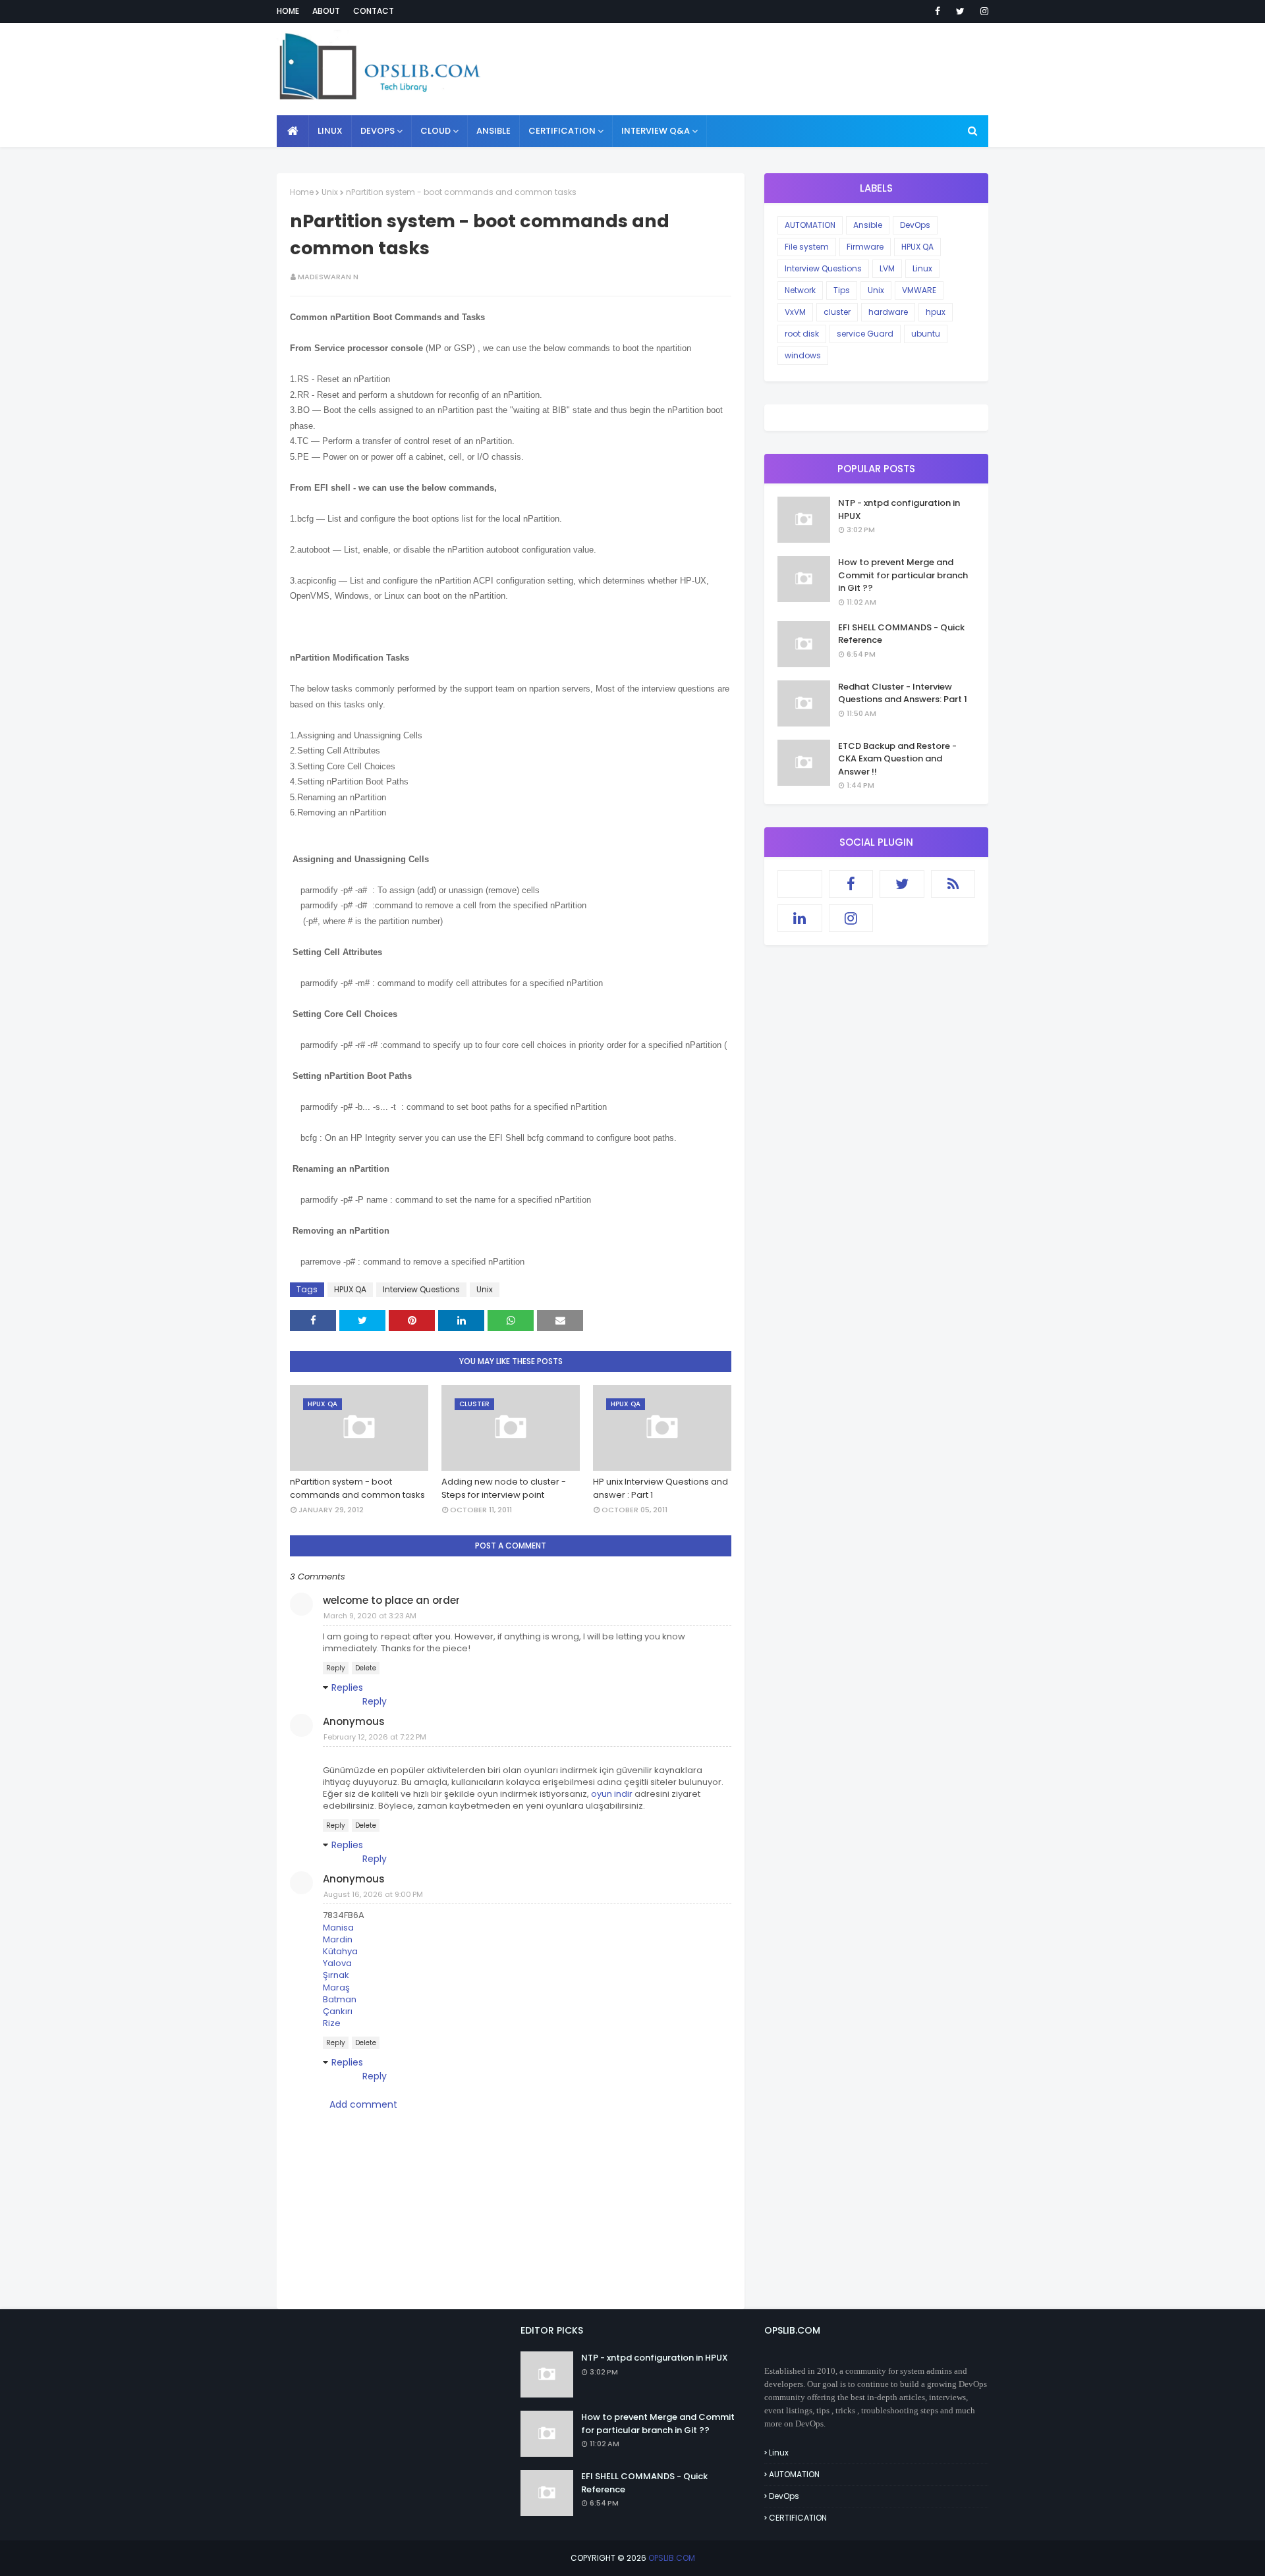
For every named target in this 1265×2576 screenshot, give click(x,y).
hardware (888, 312)
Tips (842, 290)
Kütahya (340, 1951)
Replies (347, 1687)
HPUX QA (350, 1289)
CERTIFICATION (798, 2518)
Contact (374, 11)
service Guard (865, 334)
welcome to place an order (391, 1600)
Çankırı (338, 2011)
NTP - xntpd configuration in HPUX (899, 509)
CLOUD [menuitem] (436, 131)
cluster (837, 312)
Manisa (338, 1928)
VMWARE (919, 290)
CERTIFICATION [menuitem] (562, 131)
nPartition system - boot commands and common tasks (357, 1488)
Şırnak (336, 1975)
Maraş (336, 1987)
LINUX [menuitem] (330, 131)
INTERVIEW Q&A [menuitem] (656, 131)
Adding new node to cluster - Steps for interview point (504, 1488)
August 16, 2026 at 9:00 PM (373, 1894)
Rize (332, 2023)
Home (288, 11)
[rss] (953, 884)
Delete (366, 1668)
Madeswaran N (328, 277)
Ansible (868, 225)
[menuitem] (293, 131)
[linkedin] (800, 918)
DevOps (915, 225)
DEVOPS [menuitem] (378, 131)
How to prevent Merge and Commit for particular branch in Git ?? (903, 575)
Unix (330, 192)
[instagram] (982, 11)
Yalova (337, 1963)
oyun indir (612, 1794)
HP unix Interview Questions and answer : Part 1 (661, 1488)
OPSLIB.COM (672, 2558)
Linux (922, 268)
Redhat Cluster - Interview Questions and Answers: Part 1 (903, 693)
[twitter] (960, 11)
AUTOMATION (810, 225)
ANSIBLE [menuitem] (493, 131)
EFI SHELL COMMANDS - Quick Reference (901, 634)
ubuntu (926, 334)
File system (807, 247)
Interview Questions (421, 1289)
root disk (802, 334)
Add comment (363, 2104)
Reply (336, 1668)
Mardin (338, 1939)
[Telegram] (800, 884)
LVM (887, 268)
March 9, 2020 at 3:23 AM (370, 1616)
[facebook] (938, 11)
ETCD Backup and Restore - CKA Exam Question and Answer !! (897, 759)
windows (803, 355)
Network (800, 290)
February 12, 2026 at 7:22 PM (375, 1737)
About (326, 11)
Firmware (865, 247)
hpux (936, 312)
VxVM (795, 312)
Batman (340, 1999)
